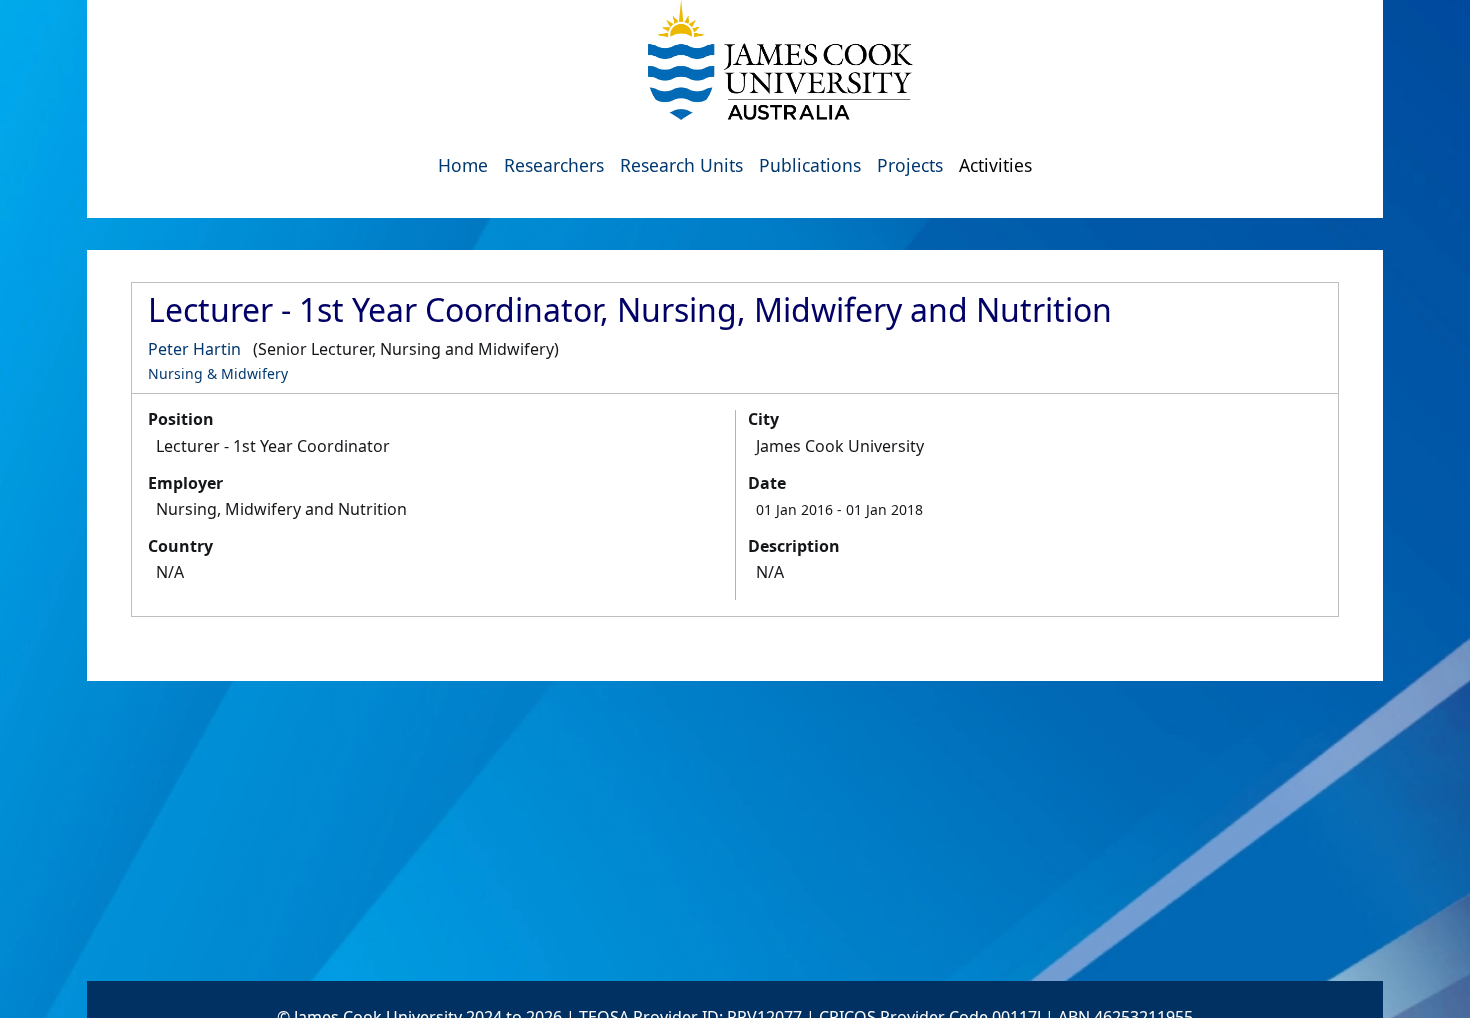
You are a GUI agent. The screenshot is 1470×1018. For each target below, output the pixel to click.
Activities (995, 165)
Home (463, 165)
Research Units (681, 165)
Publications (810, 165)
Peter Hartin (194, 349)
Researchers (554, 165)
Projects (910, 165)
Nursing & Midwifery (218, 373)
